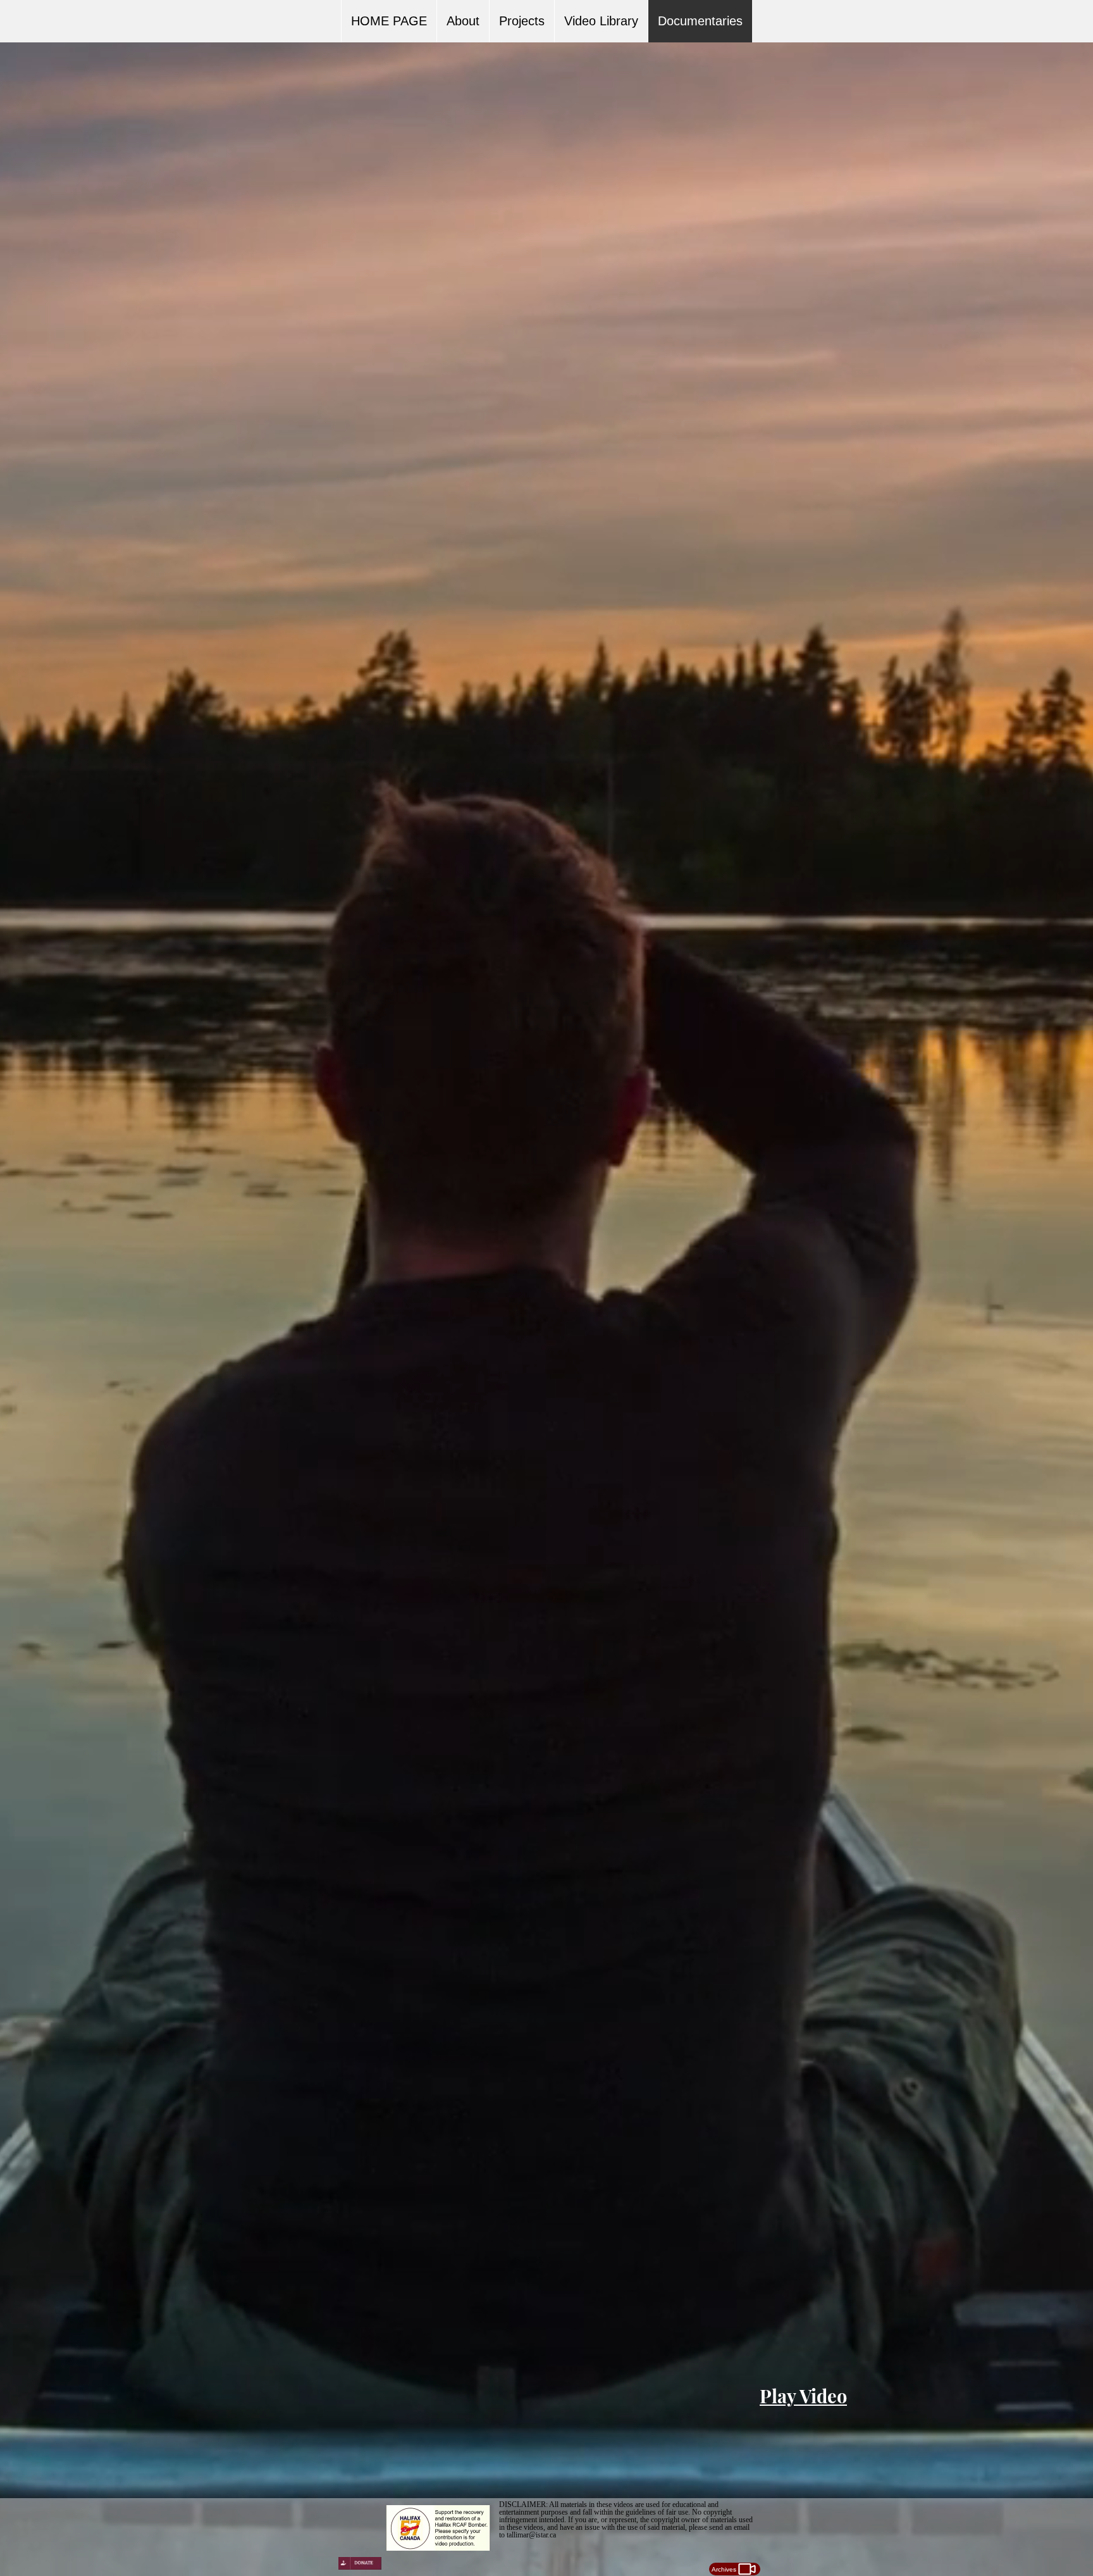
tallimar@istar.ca (531, 2535)
